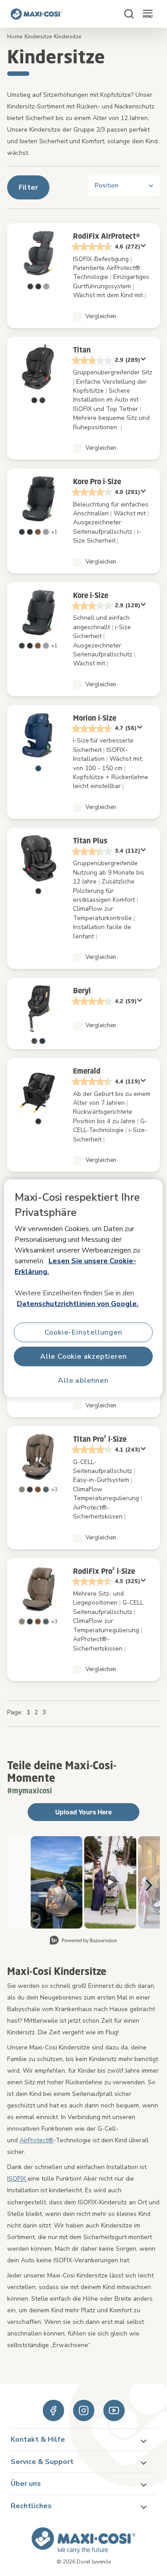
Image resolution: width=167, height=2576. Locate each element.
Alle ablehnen (83, 1380)
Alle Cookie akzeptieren (83, 1356)
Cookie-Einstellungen (83, 1332)
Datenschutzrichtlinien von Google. (78, 1304)
